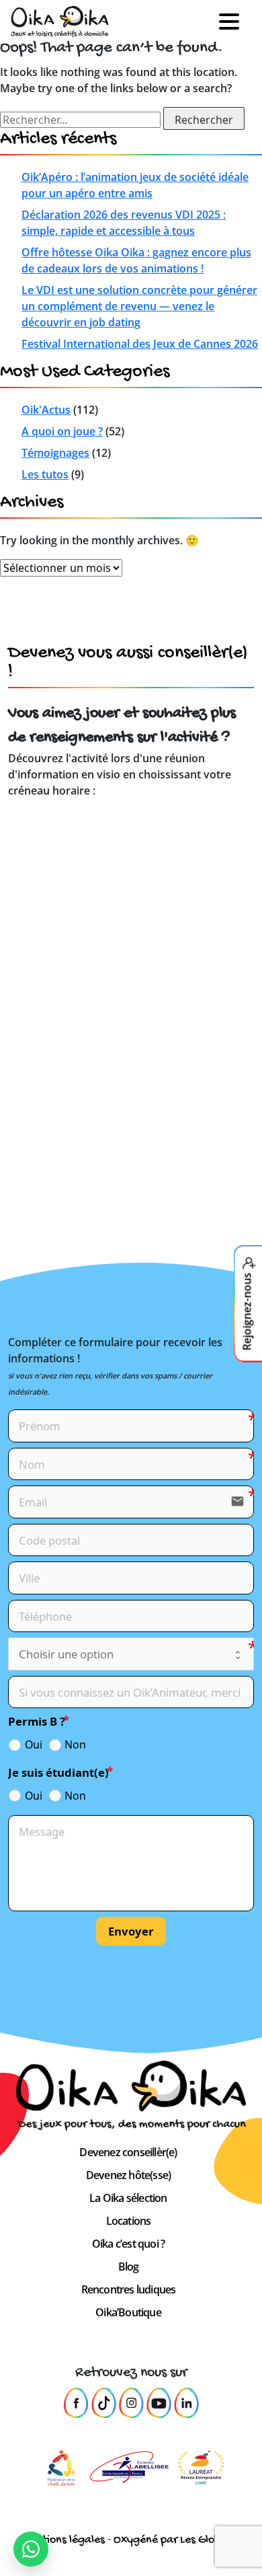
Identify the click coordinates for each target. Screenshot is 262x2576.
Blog (129, 2267)
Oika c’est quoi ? (128, 2244)
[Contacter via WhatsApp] (31, 2549)
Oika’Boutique (128, 2312)
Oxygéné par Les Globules (177, 2540)
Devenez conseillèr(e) (128, 2152)
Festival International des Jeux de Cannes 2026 (140, 344)
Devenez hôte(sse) (128, 2175)
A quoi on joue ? (62, 431)
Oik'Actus (46, 410)
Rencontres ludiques (129, 2289)
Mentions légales (63, 2540)
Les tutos (45, 474)
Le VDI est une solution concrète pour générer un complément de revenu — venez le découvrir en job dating (139, 306)
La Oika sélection (128, 2198)
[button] (234, 22)
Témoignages (55, 453)
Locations (129, 2221)
